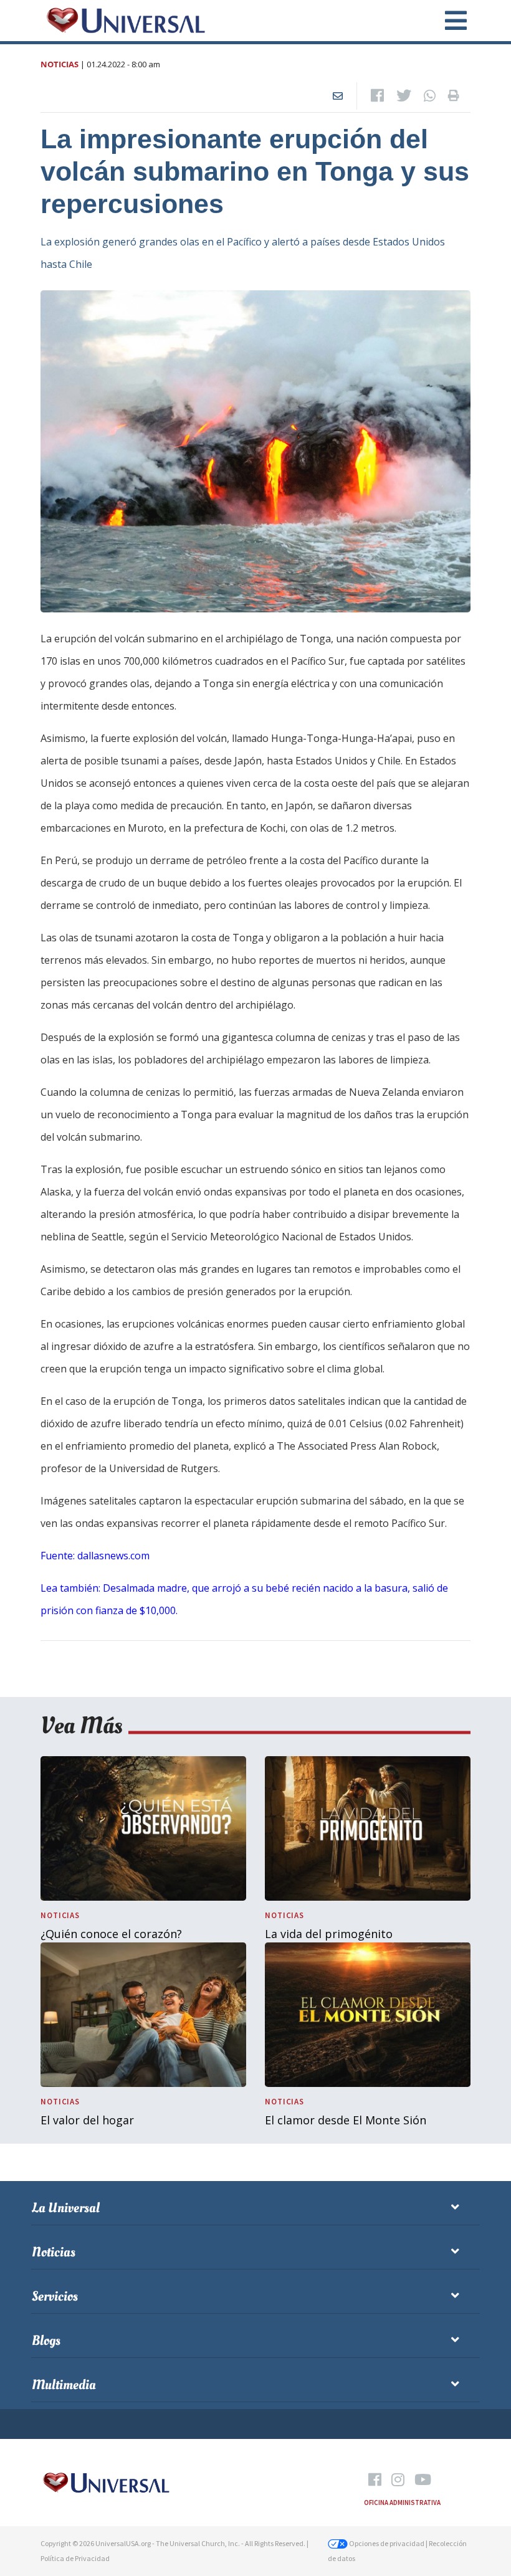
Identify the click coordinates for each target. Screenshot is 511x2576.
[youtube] (423, 2480)
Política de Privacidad (75, 2558)
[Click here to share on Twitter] (404, 96)
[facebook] (375, 2480)
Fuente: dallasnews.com (95, 1556)
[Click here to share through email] (338, 96)
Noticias (60, 64)
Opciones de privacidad (386, 2543)
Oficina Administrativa (402, 2502)
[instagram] (398, 2480)
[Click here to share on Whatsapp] (430, 96)
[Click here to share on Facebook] (377, 96)
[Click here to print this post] (454, 96)
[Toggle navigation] (449, 21)
